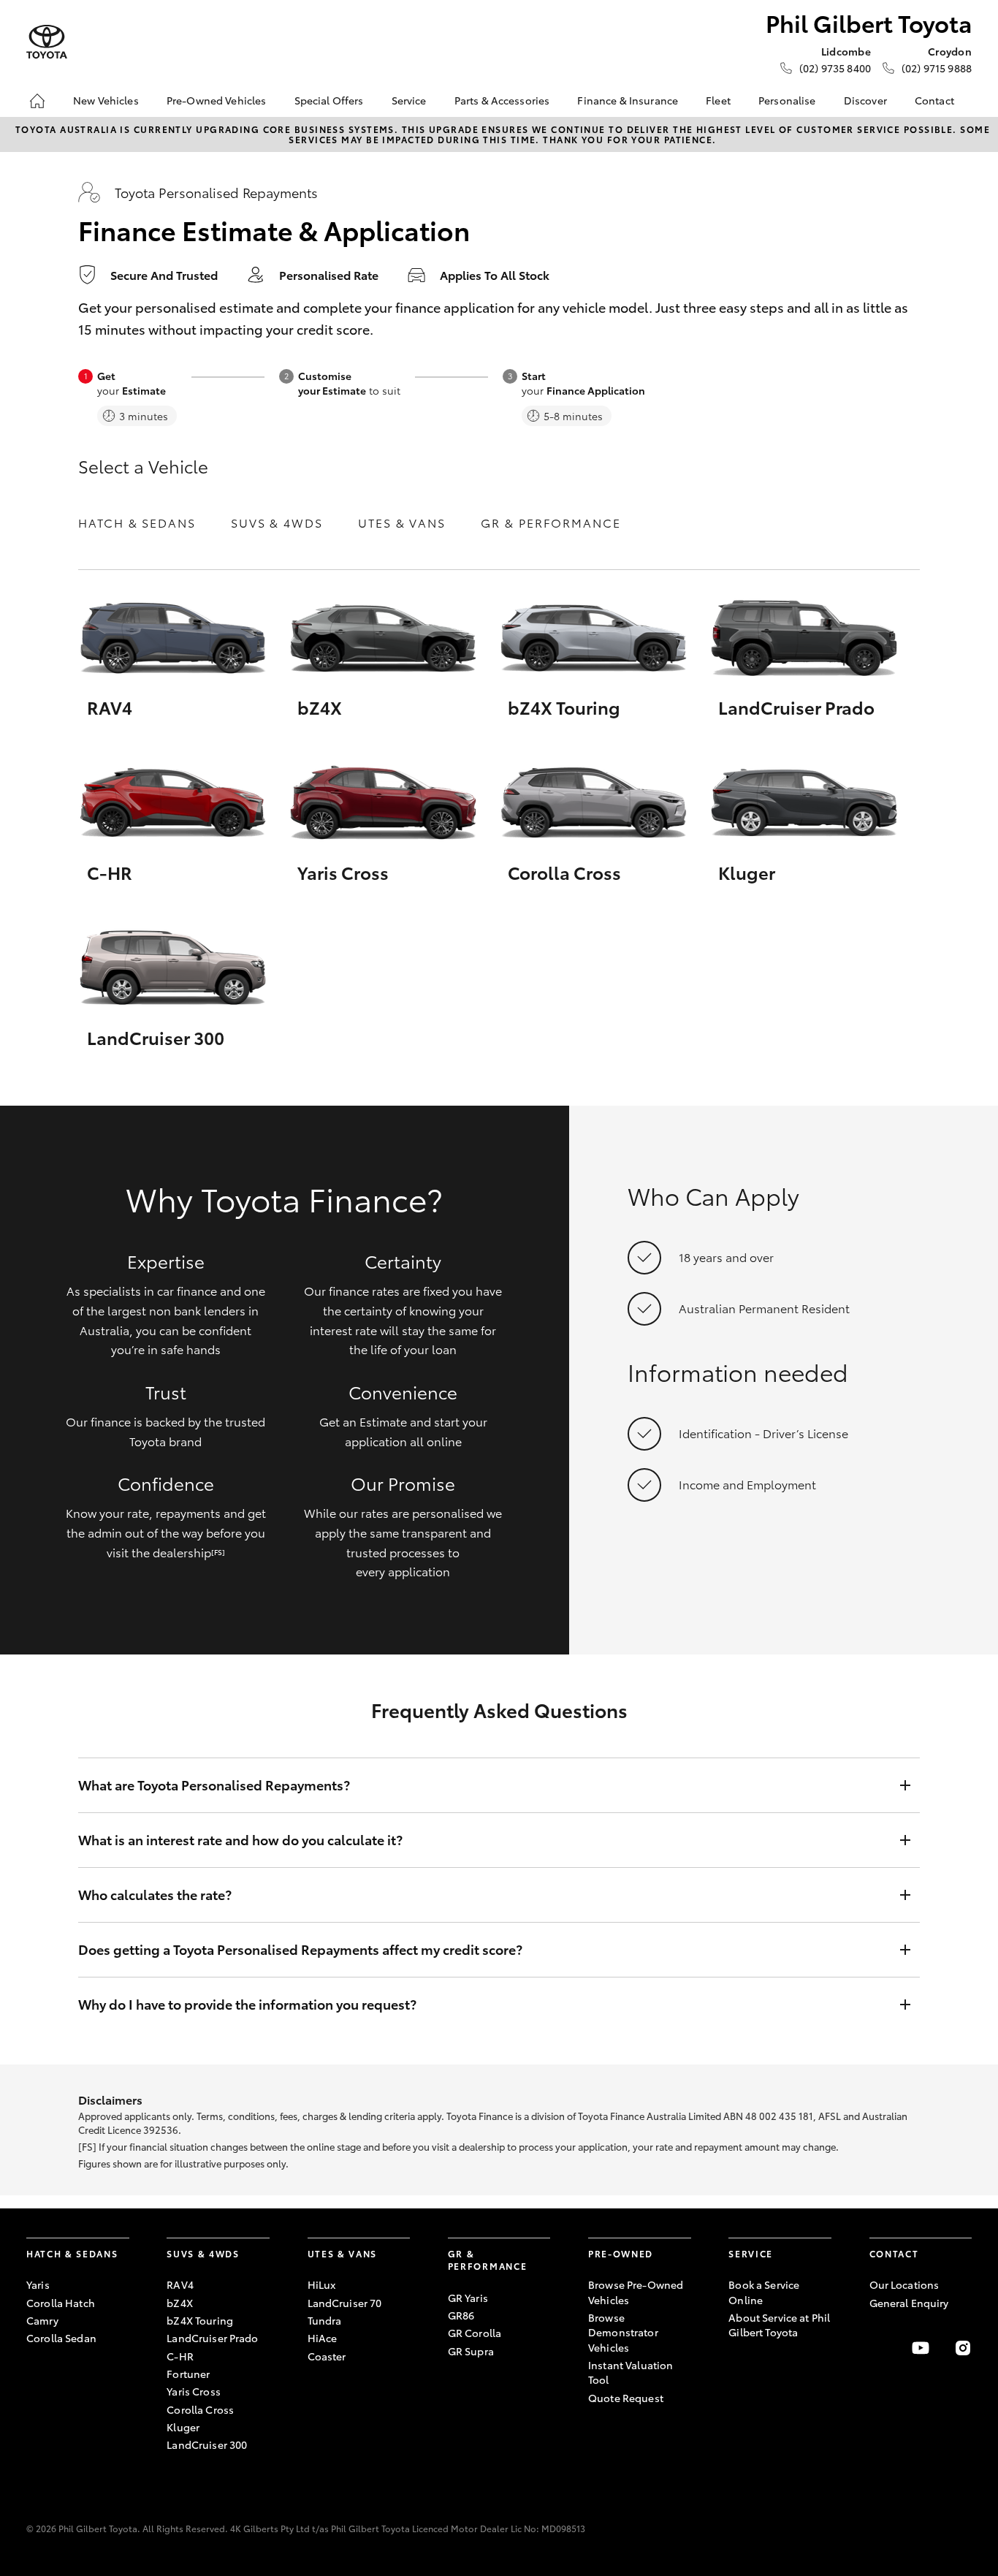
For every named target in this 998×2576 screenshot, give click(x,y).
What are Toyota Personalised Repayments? (214, 1785)
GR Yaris (468, 2298)
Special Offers (329, 100)
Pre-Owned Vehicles (217, 100)
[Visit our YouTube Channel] (921, 2348)
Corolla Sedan (61, 2338)
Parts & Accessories (502, 100)
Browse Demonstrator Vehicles (623, 2332)
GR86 (461, 2315)
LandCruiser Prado (212, 2338)
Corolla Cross (200, 2409)
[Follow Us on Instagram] (963, 2348)
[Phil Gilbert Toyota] (47, 42)
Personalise (787, 100)
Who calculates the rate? (155, 1895)
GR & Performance (551, 522)
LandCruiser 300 (207, 2444)
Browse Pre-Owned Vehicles (636, 2292)
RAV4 (180, 2284)
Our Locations (904, 2284)
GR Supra (471, 2351)
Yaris (38, 2284)
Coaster (327, 2356)
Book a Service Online (764, 2292)
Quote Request (626, 2398)
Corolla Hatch (61, 2303)
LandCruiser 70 (345, 2303)
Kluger (183, 2427)
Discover (865, 100)
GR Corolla (475, 2333)
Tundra (325, 2320)
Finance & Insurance (628, 100)
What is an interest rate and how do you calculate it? (240, 1840)
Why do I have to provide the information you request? (247, 2004)
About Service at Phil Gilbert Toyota (779, 2325)
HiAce (323, 2338)
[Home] (37, 101)
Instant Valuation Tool (631, 2372)
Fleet (718, 100)
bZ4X (180, 2303)
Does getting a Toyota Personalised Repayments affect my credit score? (300, 1949)
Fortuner (188, 2374)
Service (409, 100)
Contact (934, 100)
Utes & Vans (402, 522)
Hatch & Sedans (137, 522)
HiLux (322, 2284)
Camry (42, 2320)
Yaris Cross (194, 2391)
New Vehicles (106, 100)
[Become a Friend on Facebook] (878, 2348)
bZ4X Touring (200, 2320)
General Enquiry (909, 2303)
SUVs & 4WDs (277, 522)
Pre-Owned (621, 2253)
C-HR (180, 2356)
